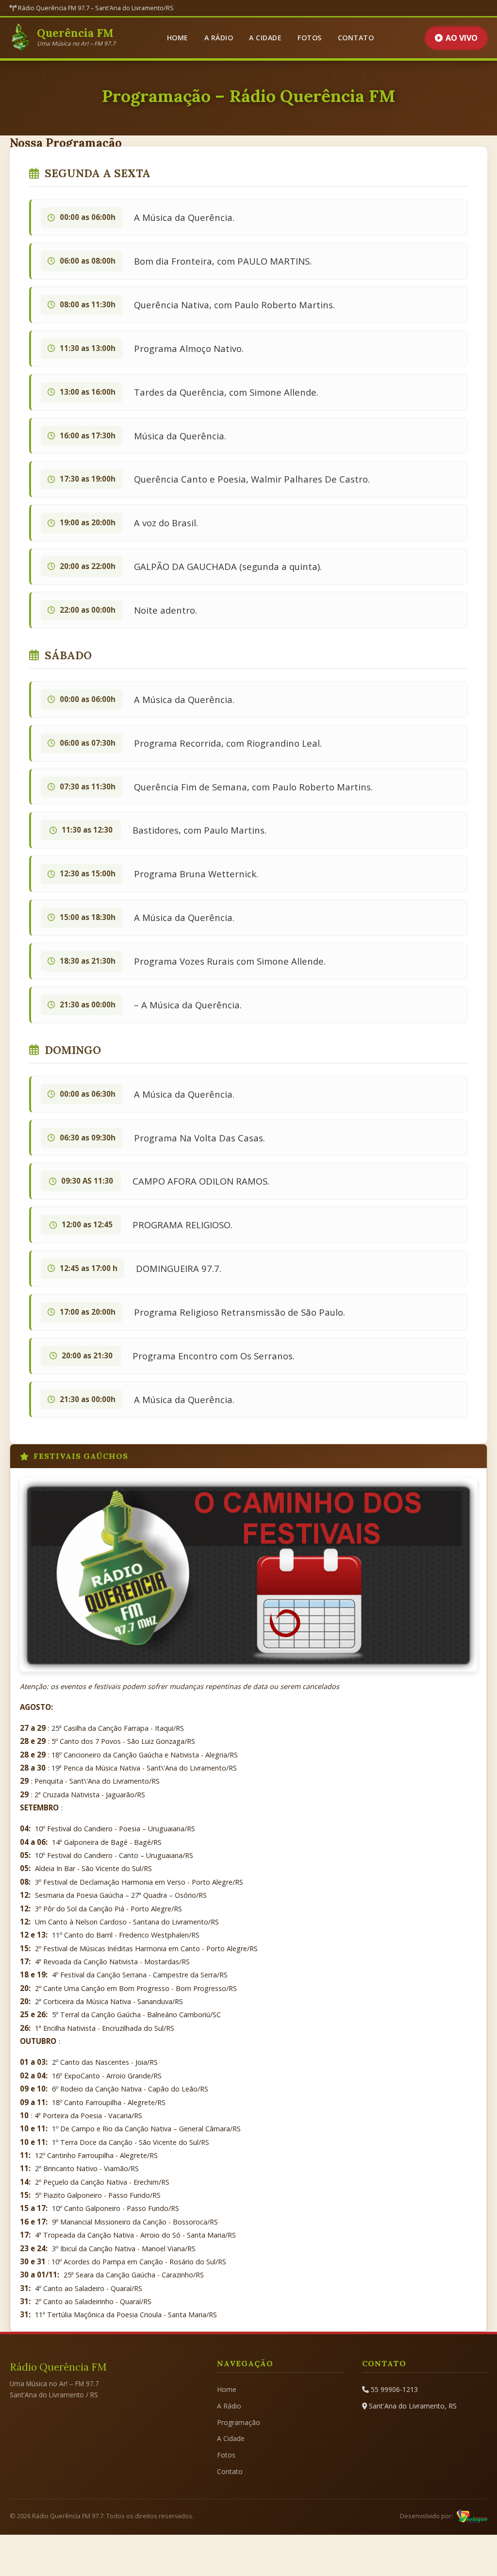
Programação (239, 2422)
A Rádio (219, 38)
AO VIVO (462, 38)
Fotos (310, 38)
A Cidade (265, 38)
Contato (356, 38)
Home (178, 38)
